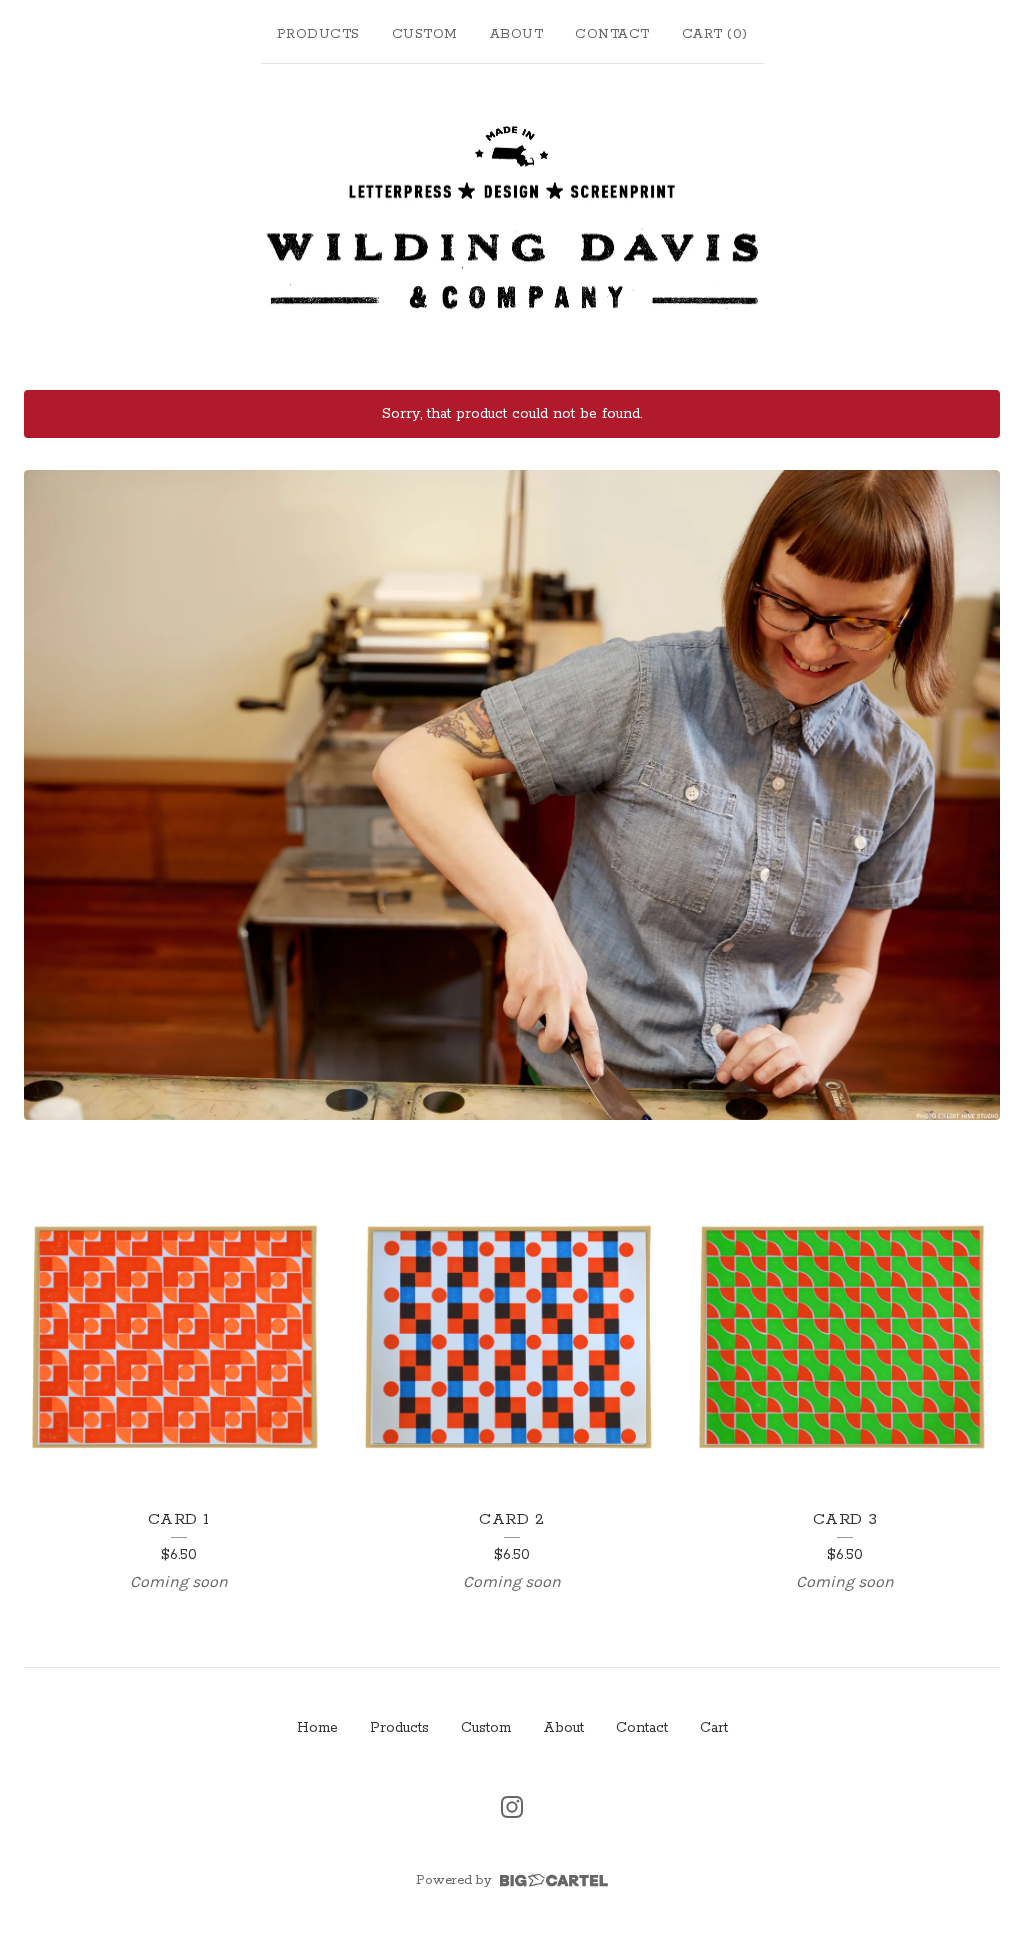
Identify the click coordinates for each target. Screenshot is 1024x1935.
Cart (714, 1728)
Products (318, 34)
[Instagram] (512, 1807)
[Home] (512, 222)
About (517, 34)
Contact (612, 34)
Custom (425, 34)
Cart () (715, 34)
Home (317, 1728)
